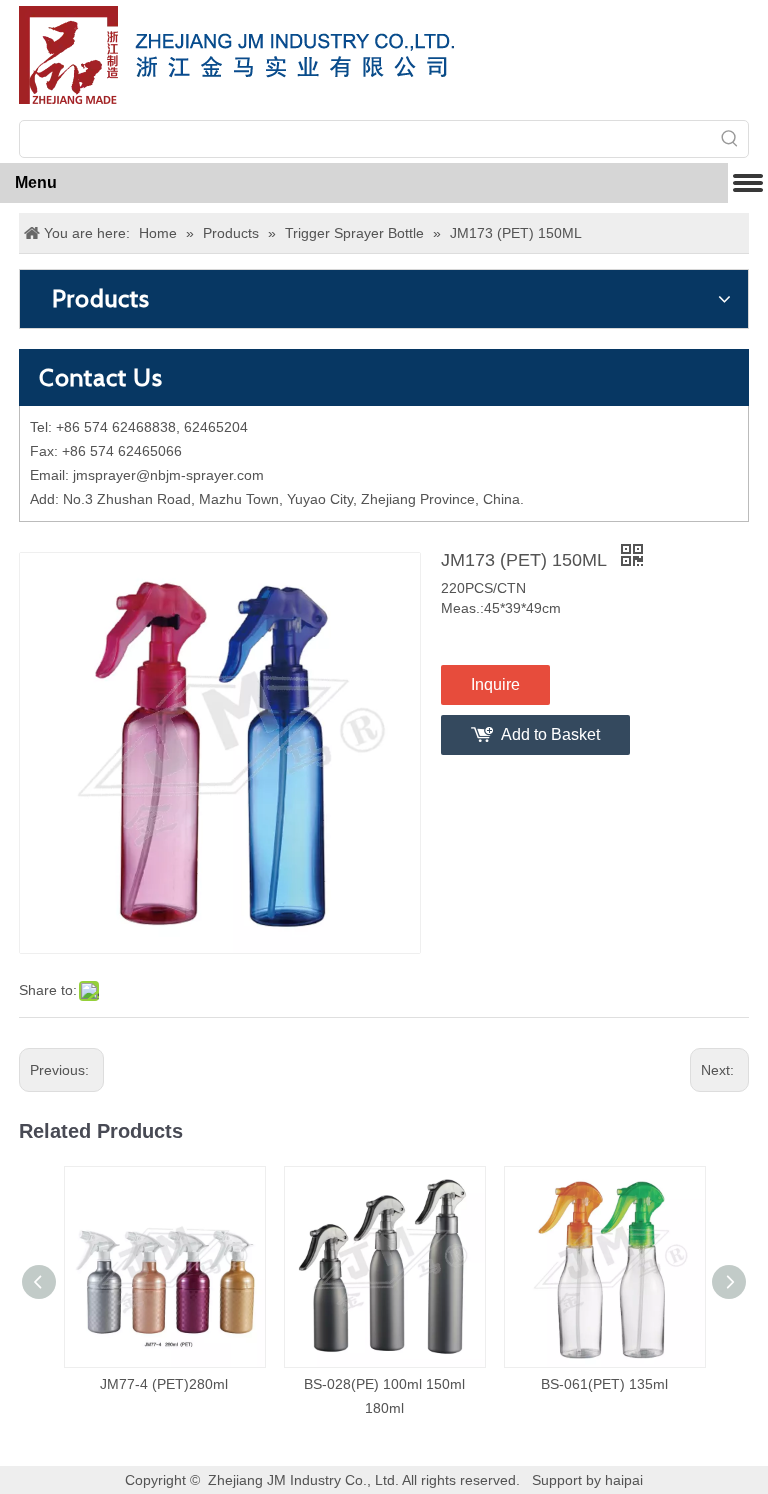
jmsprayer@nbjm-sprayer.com (168, 475)
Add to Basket (550, 734)
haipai (624, 1480)
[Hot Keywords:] (730, 139)
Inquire (495, 684)
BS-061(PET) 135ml (604, 1384)
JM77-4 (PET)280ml (164, 1384)
